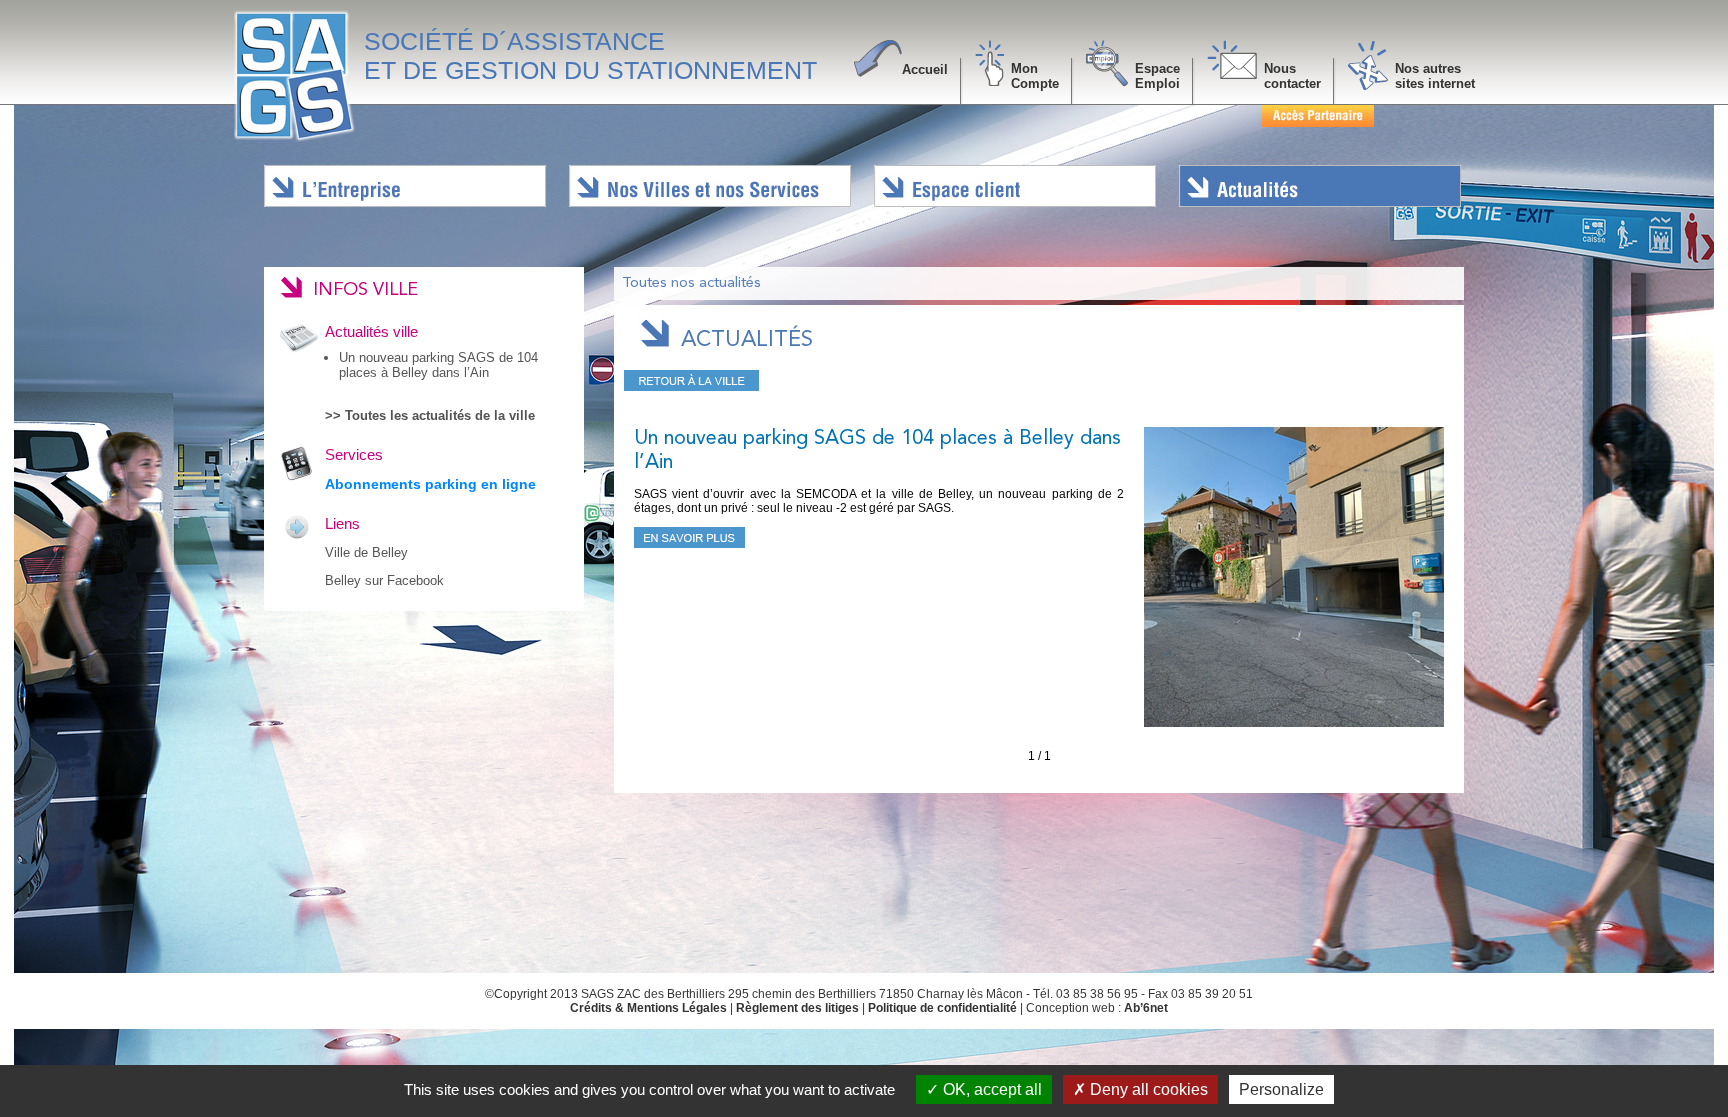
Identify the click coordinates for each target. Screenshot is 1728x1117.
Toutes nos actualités (691, 283)
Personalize (1281, 1089)
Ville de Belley (366, 552)
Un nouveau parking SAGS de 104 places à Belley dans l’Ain (438, 365)
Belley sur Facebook (384, 580)
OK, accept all (990, 1089)
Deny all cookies (1147, 1089)
